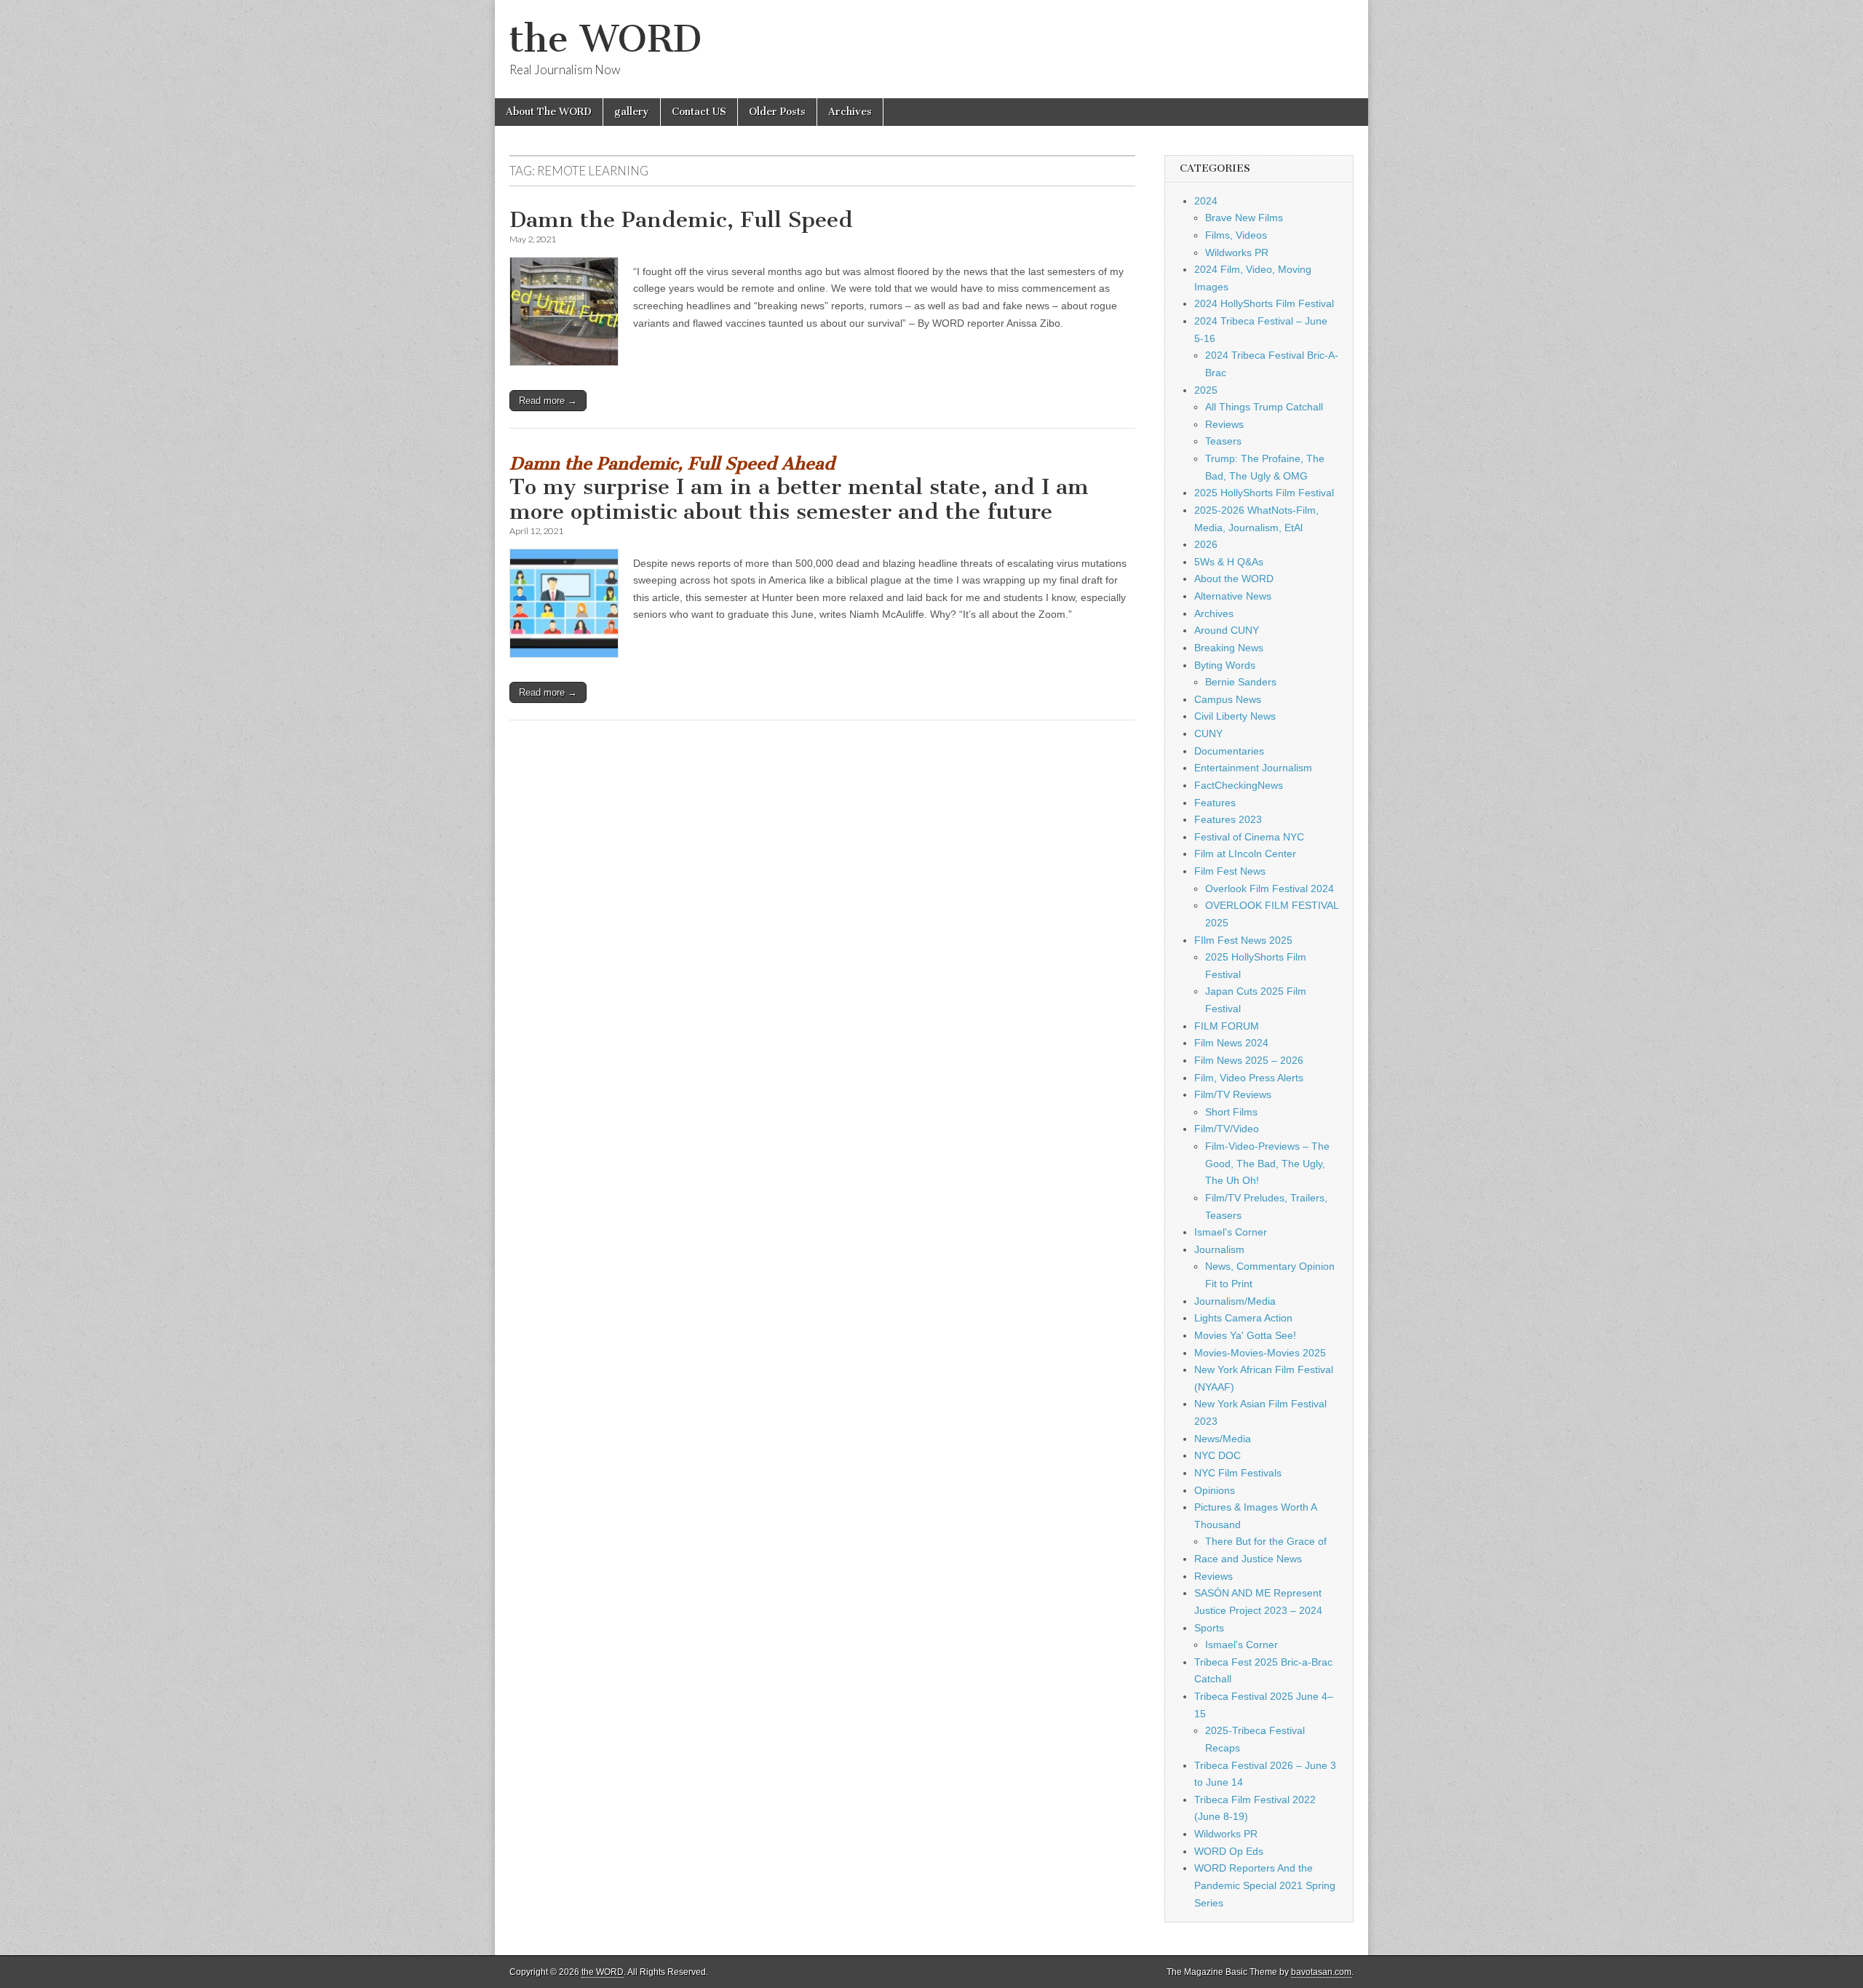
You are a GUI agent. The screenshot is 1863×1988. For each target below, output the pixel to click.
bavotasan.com (1321, 1972)
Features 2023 (1228, 819)
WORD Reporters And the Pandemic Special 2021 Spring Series (1265, 1885)
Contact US (699, 112)
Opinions (1215, 1490)
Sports (1209, 1628)
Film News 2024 (1231, 1043)
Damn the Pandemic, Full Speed (681, 220)
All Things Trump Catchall (1264, 407)
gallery (632, 112)
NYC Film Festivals (1238, 1473)
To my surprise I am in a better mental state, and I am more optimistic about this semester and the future (799, 489)
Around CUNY (1227, 630)
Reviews (1224, 424)
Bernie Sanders (1241, 682)
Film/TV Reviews (1233, 1094)
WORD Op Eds (1229, 1851)
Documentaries (1229, 751)
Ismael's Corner (1231, 1232)
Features (1215, 803)
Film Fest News (1230, 871)
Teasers (1223, 441)
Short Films (1231, 1112)
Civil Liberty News (1235, 716)
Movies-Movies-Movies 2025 (1260, 1353)
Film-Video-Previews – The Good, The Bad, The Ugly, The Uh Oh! (1267, 1163)
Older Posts (777, 112)
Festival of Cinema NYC (1249, 837)
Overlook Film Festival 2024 (1270, 888)
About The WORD (549, 112)
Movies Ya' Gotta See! (1245, 1335)
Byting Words (1225, 665)
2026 (1206, 544)
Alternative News (1233, 596)
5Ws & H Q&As (1229, 562)
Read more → (548, 401)
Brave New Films (1244, 218)
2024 (1206, 201)
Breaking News (1229, 648)
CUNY (1208, 733)
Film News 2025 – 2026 (1249, 1060)
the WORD (605, 39)
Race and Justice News (1248, 1559)
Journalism (1219, 1249)
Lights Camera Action (1243, 1318)
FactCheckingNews (1239, 785)
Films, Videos (1236, 235)
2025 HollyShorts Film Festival (1264, 493)
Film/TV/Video (1227, 1129)
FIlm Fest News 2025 (1243, 940)
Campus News (1228, 699)
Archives (850, 112)
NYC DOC (1217, 1455)
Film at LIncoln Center (1245, 854)
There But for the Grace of (1266, 1541)
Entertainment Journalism (1253, 768)
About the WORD (1234, 578)
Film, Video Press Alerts (1249, 1078)
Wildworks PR (1237, 253)
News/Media (1223, 1439)
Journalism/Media (1235, 1301)
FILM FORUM (1227, 1026)
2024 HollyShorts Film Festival (1264, 303)
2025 (1206, 390)
